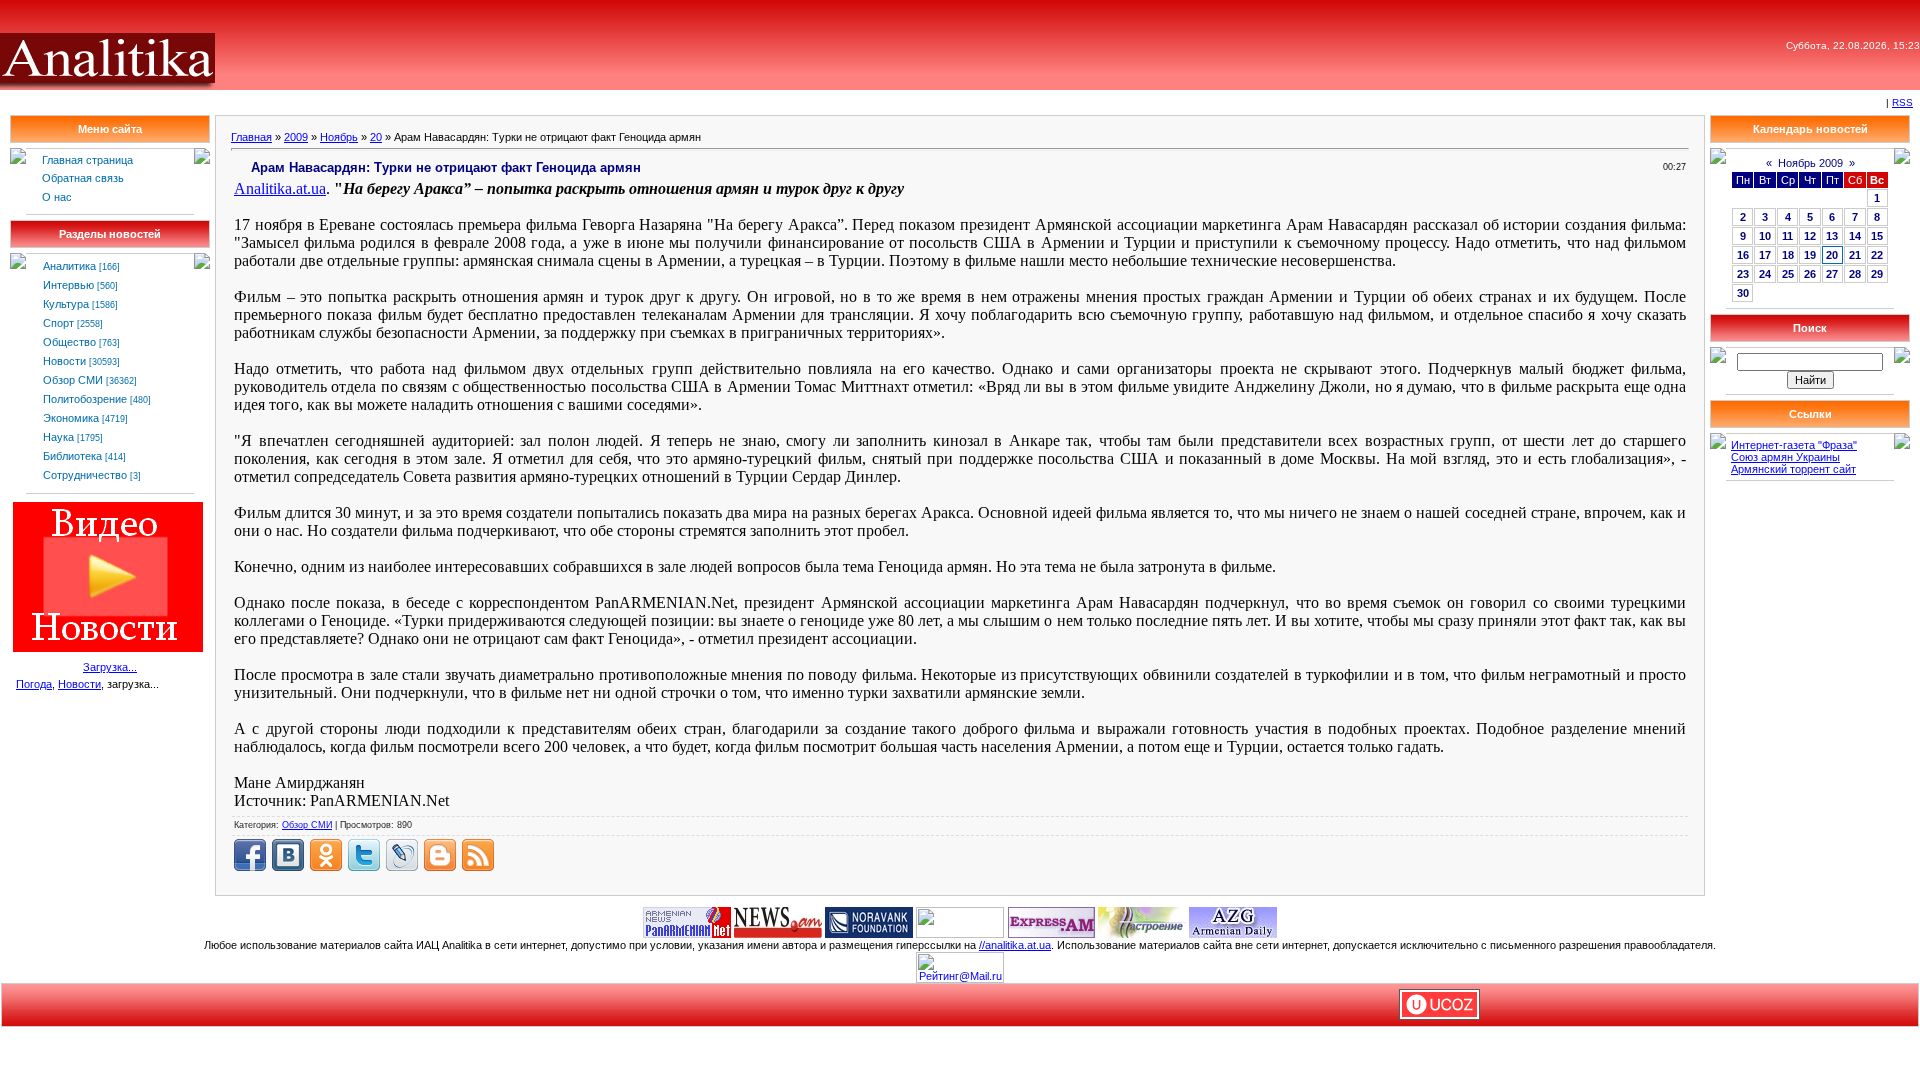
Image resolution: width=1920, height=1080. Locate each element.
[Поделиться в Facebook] (250, 855)
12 (1810, 236)
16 (1743, 255)
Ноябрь (339, 137)
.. (280, 188)
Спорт (58, 323)
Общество (69, 342)
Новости (64, 361)
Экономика (71, 418)
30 (1743, 293)
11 (1787, 236)
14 (1855, 236)
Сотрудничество (85, 475)
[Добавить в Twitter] (364, 855)
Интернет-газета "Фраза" (1794, 445)
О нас (57, 197)
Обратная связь (83, 178)
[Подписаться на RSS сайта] (478, 855)
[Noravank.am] (869, 921)
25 (1788, 274)
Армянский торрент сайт (1793, 469)
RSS (1902, 102)
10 (1765, 236)
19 (1810, 255)
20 (376, 137)
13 (1832, 236)
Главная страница (87, 160)
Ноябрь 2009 (1810, 163)
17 (1765, 255)
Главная (251, 137)
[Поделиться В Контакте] (288, 855)
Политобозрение (85, 399)
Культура (66, 304)
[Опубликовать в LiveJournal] (402, 855)
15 (1877, 236)
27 (1832, 274)
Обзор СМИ (73, 380)
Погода (34, 684)
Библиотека (72, 456)
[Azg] (1233, 921)
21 (1855, 255)
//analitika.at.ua (1015, 945)
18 (1788, 255)
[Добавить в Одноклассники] (326, 855)
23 (1743, 274)
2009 (296, 137)
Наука (58, 437)
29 (1877, 274)
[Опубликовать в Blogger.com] (440, 855)
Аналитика (69, 266)
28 (1855, 274)
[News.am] (778, 921)
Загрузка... (110, 667)
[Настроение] (1142, 921)
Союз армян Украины (1785, 457)
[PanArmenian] (687, 921)
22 (1877, 255)
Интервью (68, 285)
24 (1765, 274)
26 (1810, 274)
